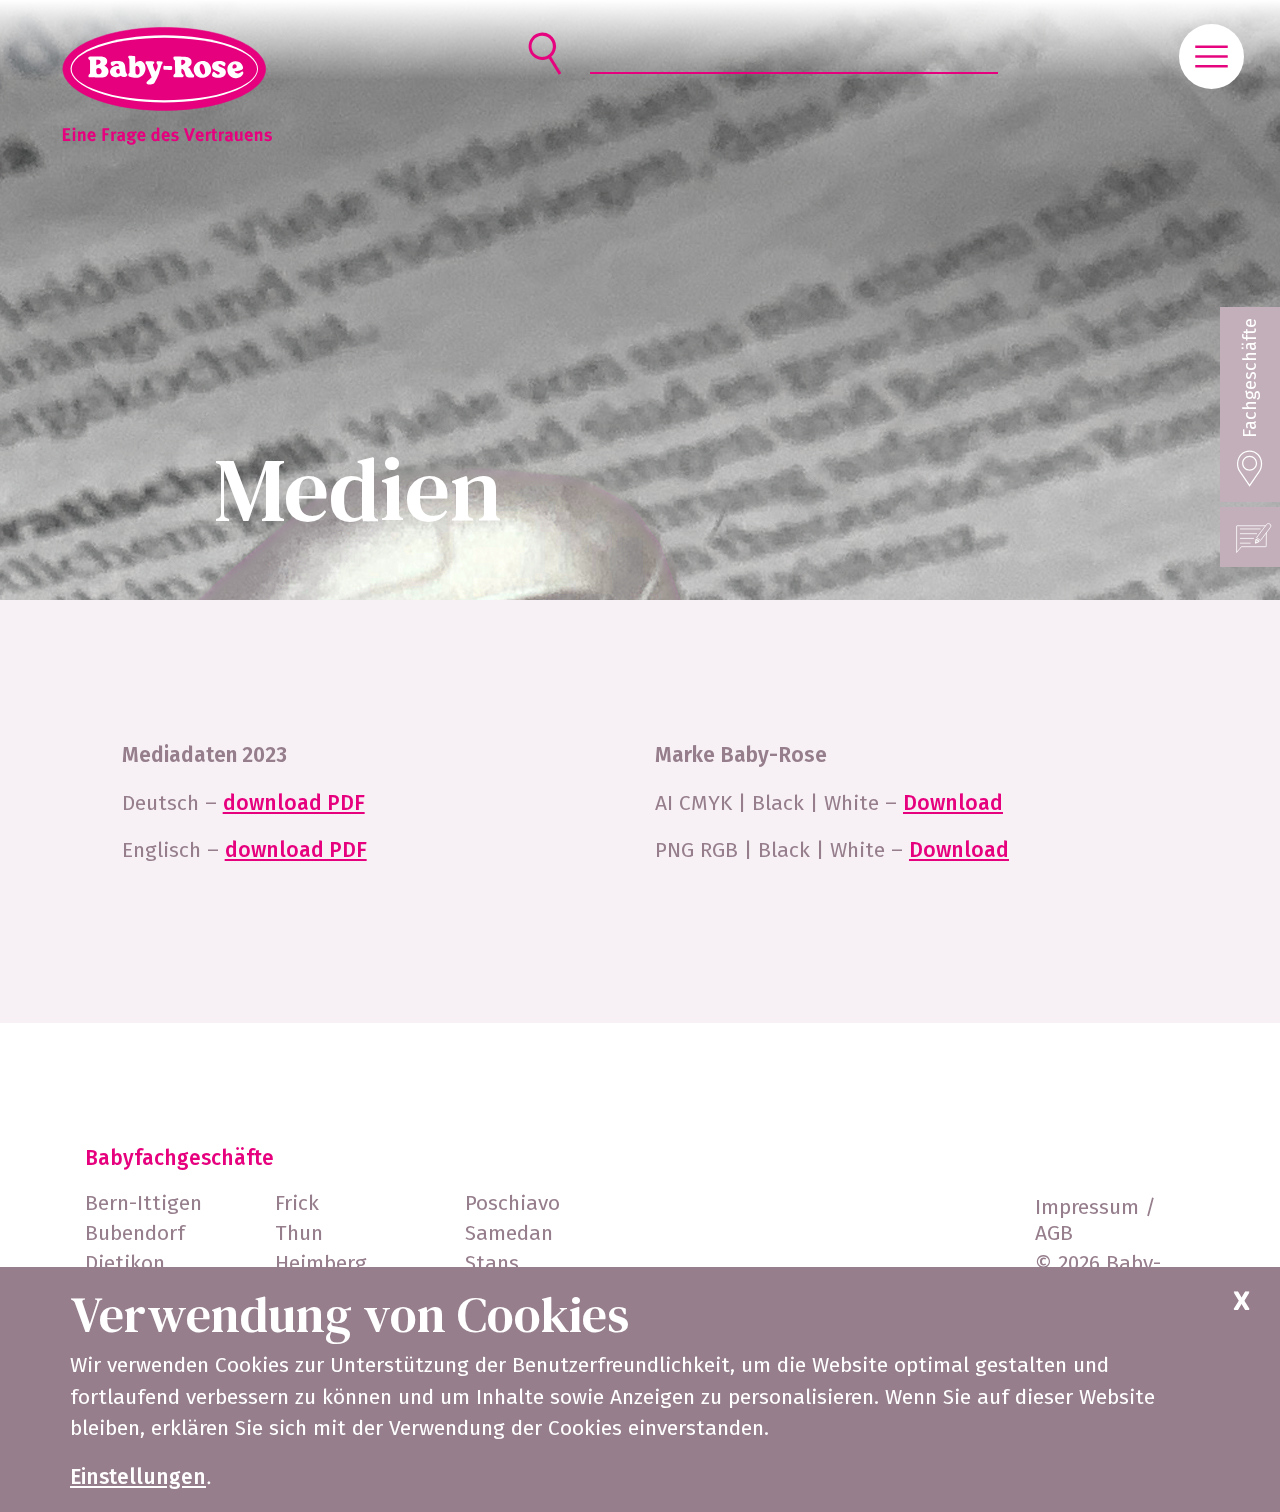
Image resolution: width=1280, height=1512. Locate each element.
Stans (492, 1263)
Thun (299, 1233)
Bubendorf (135, 1233)
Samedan (509, 1233)
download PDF (294, 803)
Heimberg (321, 1263)
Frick (297, 1203)
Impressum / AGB (1095, 1220)
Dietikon (125, 1263)
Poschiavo (512, 1203)
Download (953, 803)
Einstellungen (138, 1477)
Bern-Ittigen (143, 1203)
